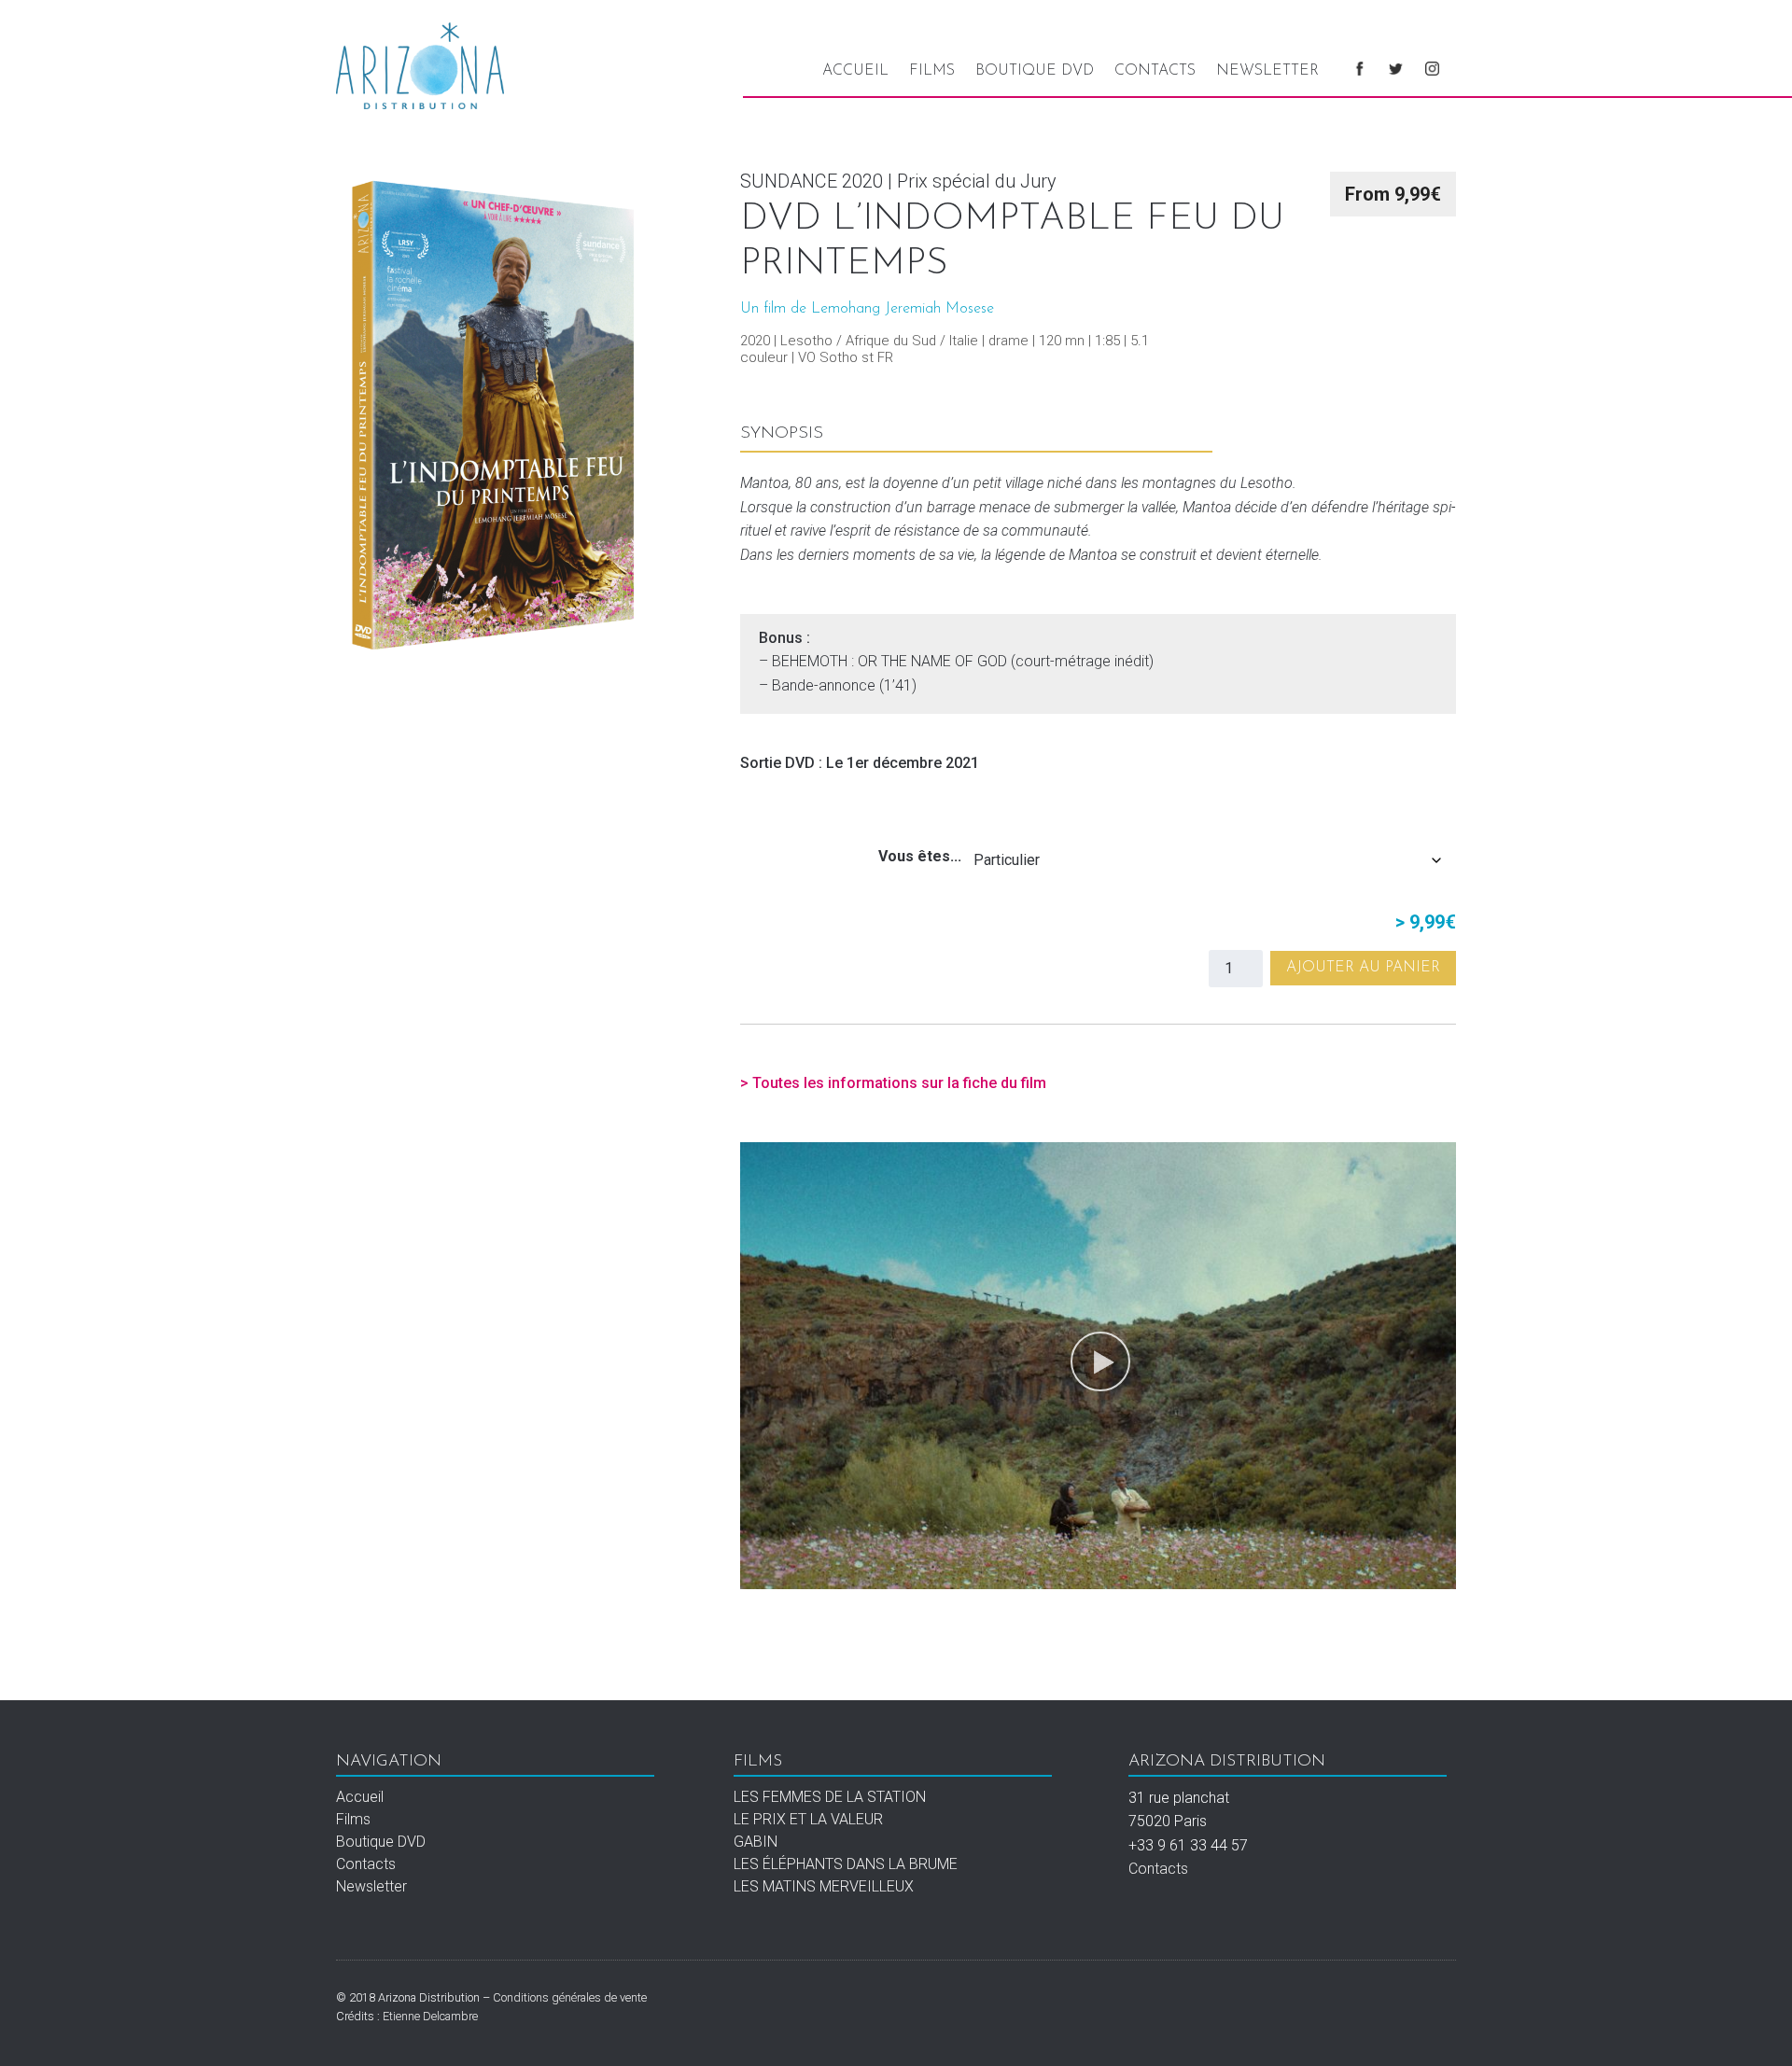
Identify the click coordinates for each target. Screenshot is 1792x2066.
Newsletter (1267, 71)
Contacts (1155, 71)
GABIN (756, 1842)
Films (932, 71)
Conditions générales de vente (570, 1997)
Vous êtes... (920, 856)
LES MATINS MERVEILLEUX (824, 1886)
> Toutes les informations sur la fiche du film (893, 1083)
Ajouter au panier (1363, 968)
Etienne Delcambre (430, 2016)
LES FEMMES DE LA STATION (830, 1797)
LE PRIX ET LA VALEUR (808, 1819)
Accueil (855, 71)
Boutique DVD (1035, 71)
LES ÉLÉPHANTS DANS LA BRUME (846, 1864)
